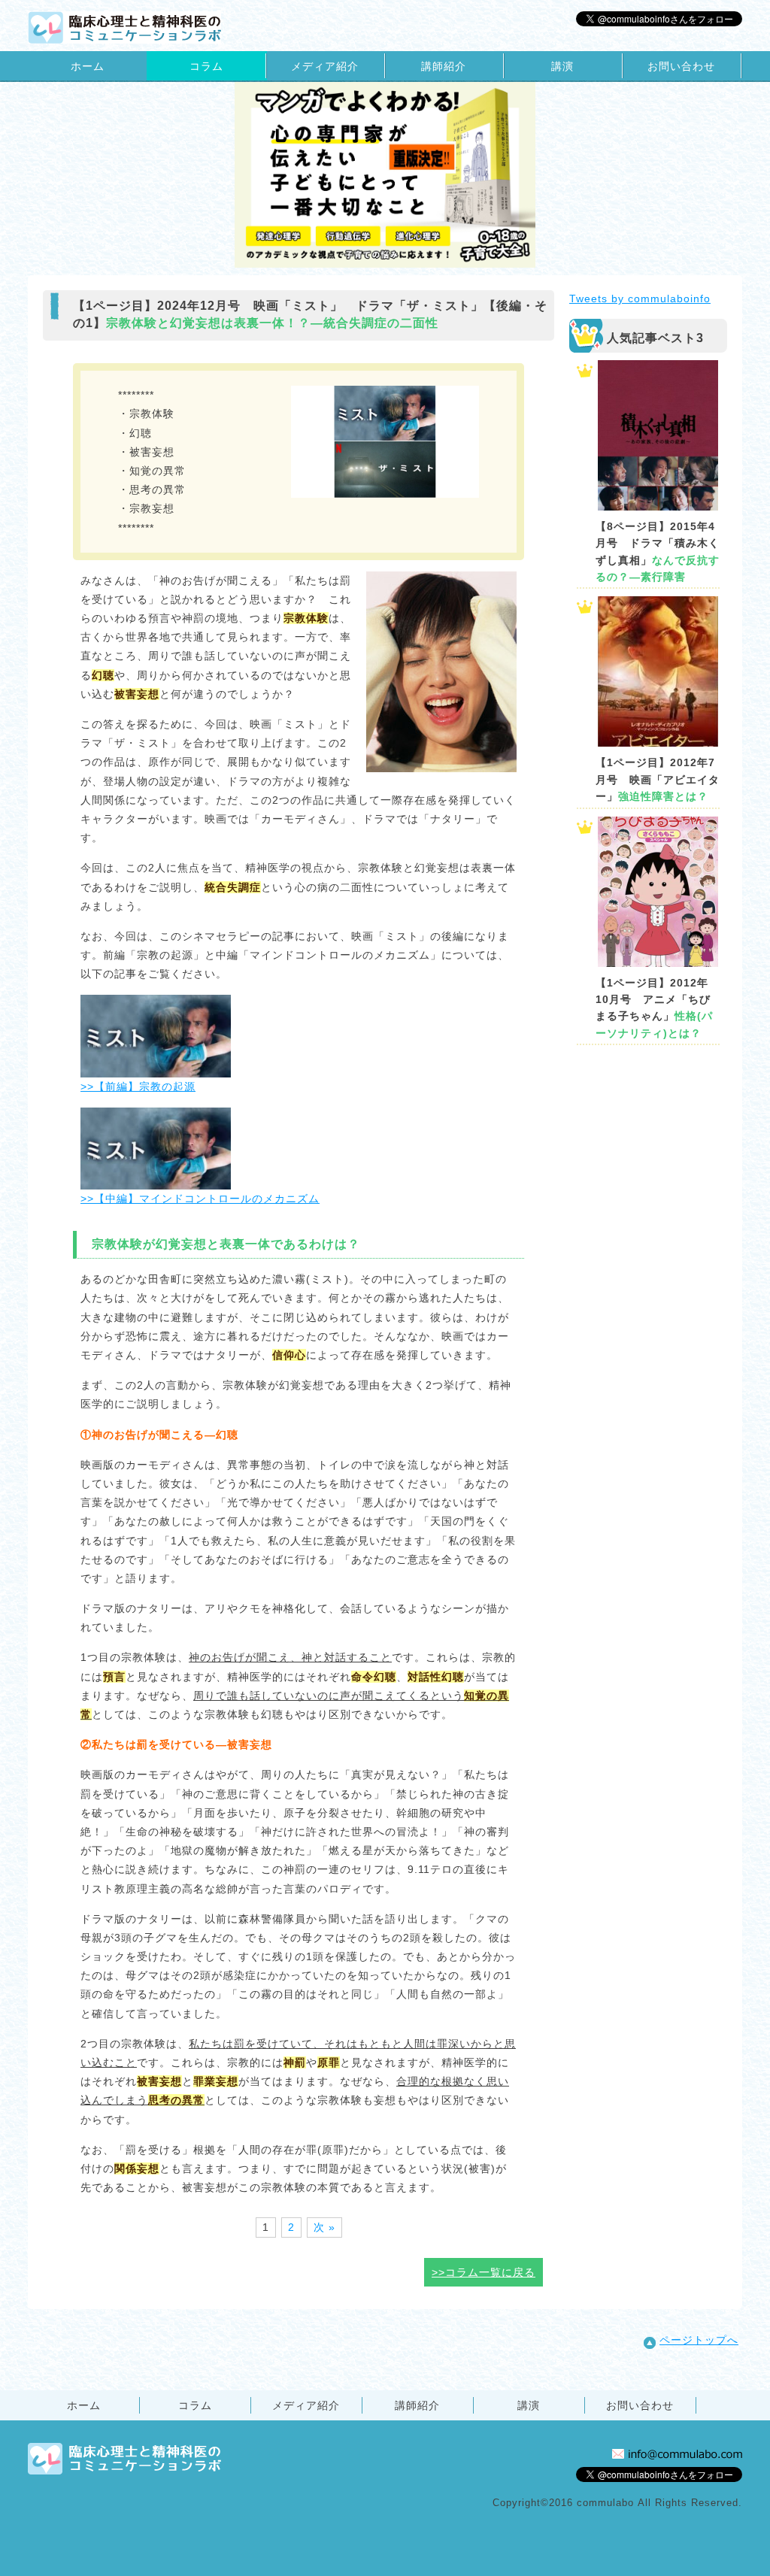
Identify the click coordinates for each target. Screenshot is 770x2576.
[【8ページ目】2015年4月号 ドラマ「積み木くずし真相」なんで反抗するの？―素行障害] (658, 435)
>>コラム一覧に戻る (484, 2272)
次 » (324, 2227)
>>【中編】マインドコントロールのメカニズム (200, 1199)
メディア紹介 (325, 66)
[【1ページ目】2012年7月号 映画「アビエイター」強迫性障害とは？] (658, 671)
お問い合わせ (681, 66)
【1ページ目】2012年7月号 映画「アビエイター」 (658, 779)
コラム (206, 66)
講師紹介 (444, 66)
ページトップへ (699, 2340)
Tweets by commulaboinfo (640, 299)
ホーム (88, 66)
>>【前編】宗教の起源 (138, 1086)
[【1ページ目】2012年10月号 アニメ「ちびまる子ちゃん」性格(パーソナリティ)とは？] (658, 892)
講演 (562, 66)
